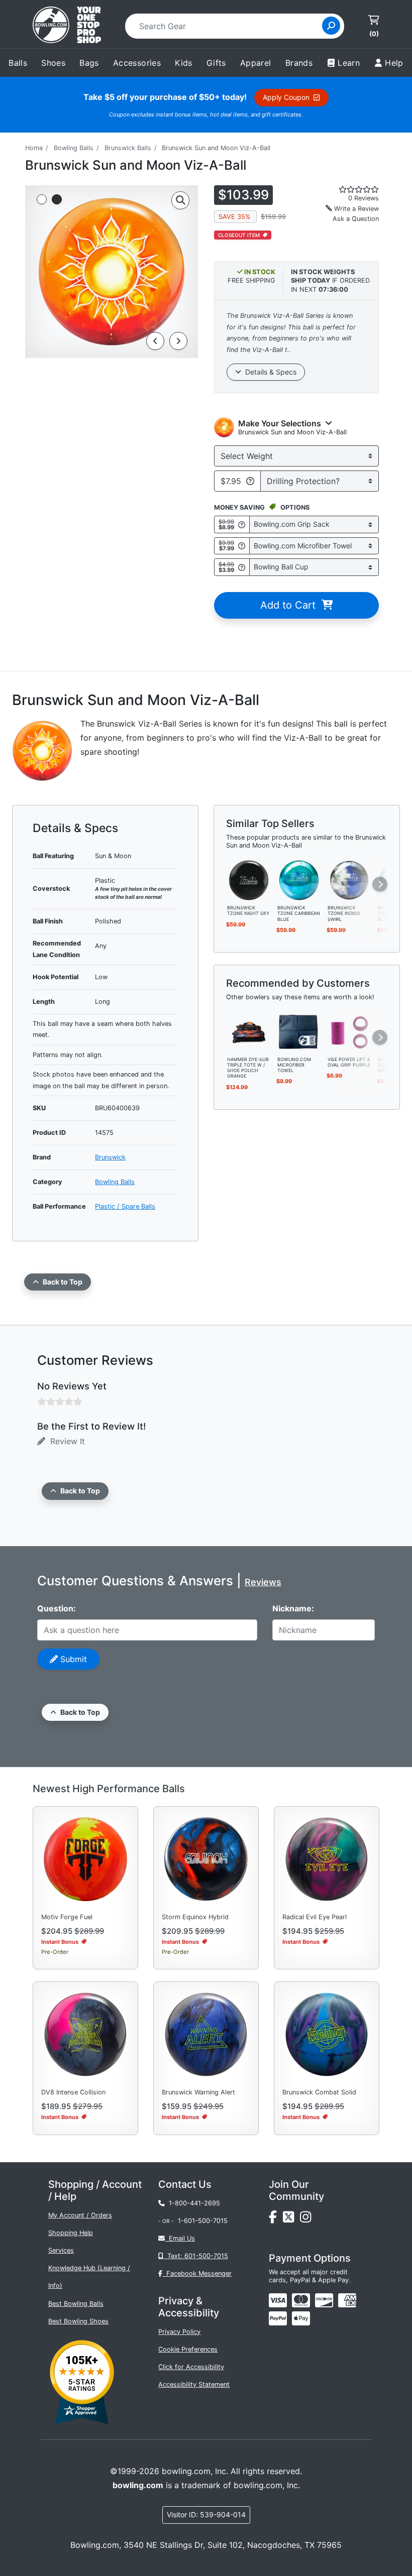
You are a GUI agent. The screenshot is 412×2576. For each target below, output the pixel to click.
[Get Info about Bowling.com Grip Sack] (242, 524)
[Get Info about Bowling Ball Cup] (242, 567)
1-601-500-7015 (203, 2221)
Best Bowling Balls (76, 2304)
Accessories (137, 63)
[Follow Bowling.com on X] (291, 2219)
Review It (65, 1441)
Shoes (53, 63)
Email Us (180, 2238)
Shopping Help (71, 2233)
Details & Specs (269, 372)
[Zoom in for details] (180, 200)
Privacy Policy (179, 2332)
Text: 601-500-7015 (196, 2256)
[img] (278, 2318)
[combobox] (227, 26)
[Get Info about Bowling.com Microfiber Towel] (242, 546)
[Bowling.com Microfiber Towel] (299, 1031)
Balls (18, 63)
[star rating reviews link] (349, 189)
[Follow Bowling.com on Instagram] (307, 2219)
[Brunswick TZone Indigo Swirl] (349, 880)
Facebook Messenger (197, 2273)
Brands (299, 63)
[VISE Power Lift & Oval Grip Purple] (349, 1031)
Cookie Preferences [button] (188, 2349)
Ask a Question (356, 219)
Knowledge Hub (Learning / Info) (89, 2277)
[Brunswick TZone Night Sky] (249, 880)
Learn (349, 63)
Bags (89, 63)
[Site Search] (331, 26)
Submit (72, 1659)
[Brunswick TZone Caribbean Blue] (299, 880)
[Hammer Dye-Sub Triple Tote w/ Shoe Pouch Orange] (249, 1031)
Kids (184, 63)
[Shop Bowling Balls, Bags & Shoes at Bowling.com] (67, 26)
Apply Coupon (288, 97)
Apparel (256, 63)
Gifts (216, 63)
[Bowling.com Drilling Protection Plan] (250, 481)
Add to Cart (291, 605)
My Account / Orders (80, 2215)
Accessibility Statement (194, 2384)
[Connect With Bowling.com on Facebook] (276, 2219)
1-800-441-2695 (192, 2203)
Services (61, 2250)
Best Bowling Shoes (78, 2321)
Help (394, 63)
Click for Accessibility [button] (191, 2367)
